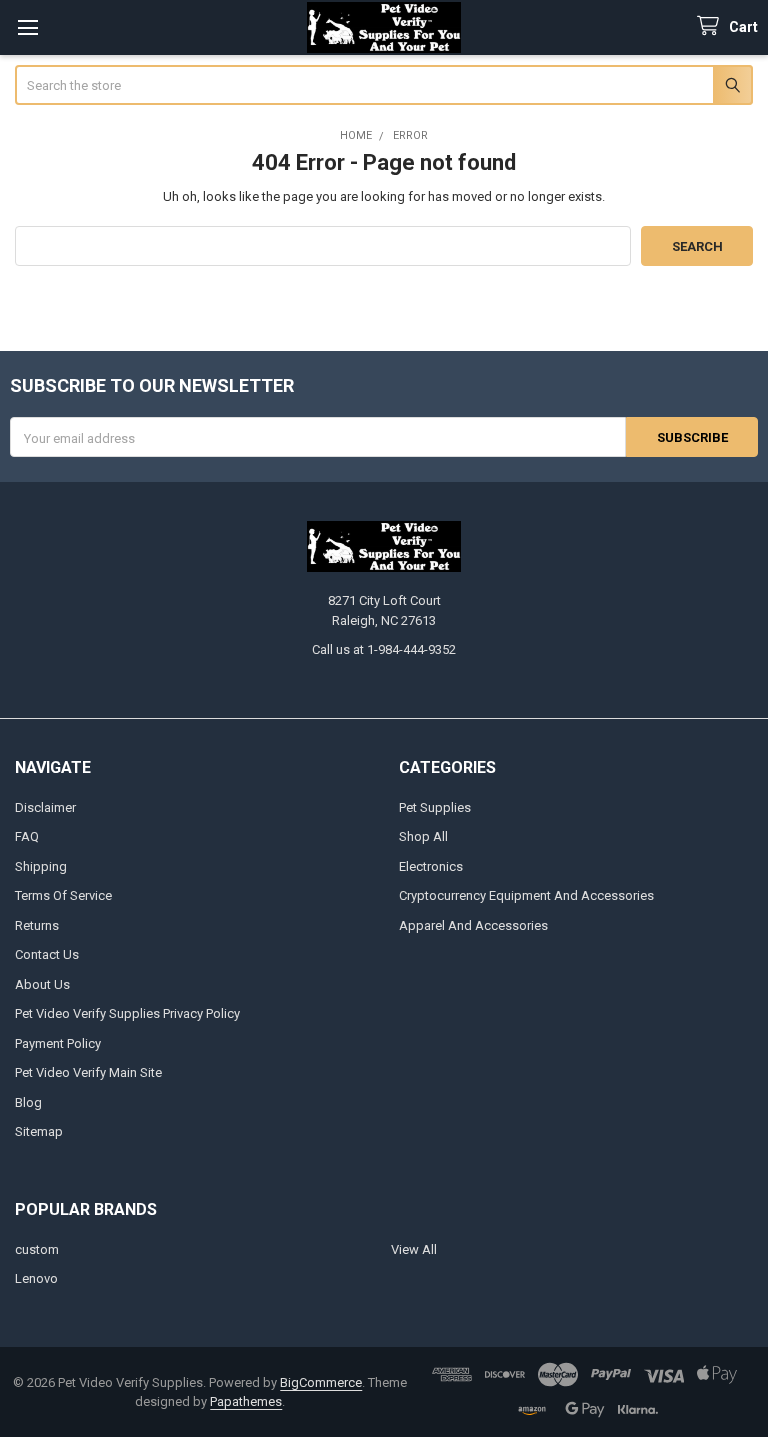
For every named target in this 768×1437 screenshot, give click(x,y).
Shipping (41, 866)
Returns (37, 925)
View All (414, 1249)
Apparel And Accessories (473, 925)
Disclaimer (45, 807)
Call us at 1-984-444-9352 (384, 649)
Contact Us (47, 954)
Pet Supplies (435, 807)
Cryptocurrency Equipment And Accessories (526, 895)
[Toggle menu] (27, 27)
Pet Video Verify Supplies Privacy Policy (127, 1013)
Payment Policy (58, 1043)
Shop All (423, 836)
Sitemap (39, 1131)
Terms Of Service (63, 895)
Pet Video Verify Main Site (88, 1072)
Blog (28, 1102)
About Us (42, 984)
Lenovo (36, 1278)
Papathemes (246, 1401)
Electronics (431, 866)
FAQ (27, 836)
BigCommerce (321, 1382)
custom (37, 1249)
